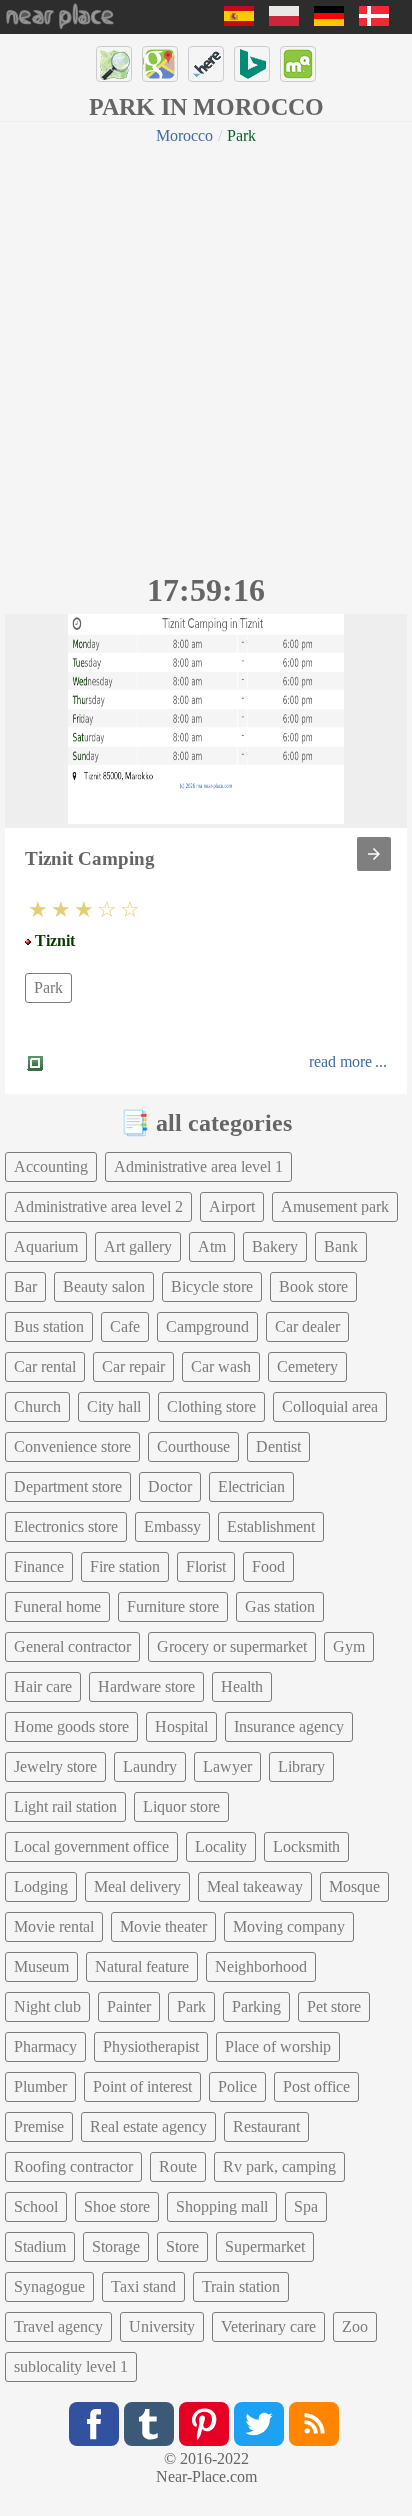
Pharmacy (45, 2046)
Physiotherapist (151, 2046)
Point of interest (142, 2086)
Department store (68, 1486)
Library (301, 1766)
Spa (306, 2206)
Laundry (150, 1766)
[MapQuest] (298, 64)
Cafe (125, 1326)
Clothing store (211, 1406)
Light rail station (65, 1806)
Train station (241, 2286)
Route (178, 2166)
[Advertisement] (206, 356)
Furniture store (173, 1606)
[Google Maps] (160, 64)
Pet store (334, 2006)
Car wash (221, 1366)
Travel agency (58, 2326)
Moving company (289, 1926)
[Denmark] (374, 20)
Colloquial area (330, 1406)
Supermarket (265, 2246)
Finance (39, 1566)
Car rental (45, 1366)
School (36, 2206)
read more (340, 1061)
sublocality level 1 (71, 2366)
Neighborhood (261, 1966)
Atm (212, 1246)
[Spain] (239, 20)
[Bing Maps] (252, 64)
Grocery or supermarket (232, 1646)
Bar (25, 1286)
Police (237, 2086)
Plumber (40, 2086)
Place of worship (278, 2046)
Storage (116, 2246)
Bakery (275, 1246)
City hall (114, 1406)
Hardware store (146, 1686)
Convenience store (72, 1446)
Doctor (170, 1486)
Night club (47, 2006)
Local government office (91, 1846)
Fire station (125, 1566)
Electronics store (66, 1526)
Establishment (271, 1526)
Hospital (181, 1726)
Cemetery (307, 1366)
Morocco (184, 135)
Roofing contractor (73, 2166)
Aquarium (46, 1246)
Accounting (51, 1166)
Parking (256, 2006)
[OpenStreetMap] (114, 64)
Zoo (355, 2326)
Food (268, 1566)
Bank (341, 1246)
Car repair (133, 1366)
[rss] (314, 2424)
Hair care (43, 1686)
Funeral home (57, 1606)
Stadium (40, 2246)
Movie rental (54, 1926)
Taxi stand (143, 2286)
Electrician (251, 1486)
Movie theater (163, 1926)
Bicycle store (212, 1286)
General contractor (72, 1646)
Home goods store (71, 1726)
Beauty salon (104, 1286)
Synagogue (49, 2286)
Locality (221, 1846)
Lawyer (227, 1766)
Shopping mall (222, 2206)
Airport (232, 1206)
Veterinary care (268, 2326)
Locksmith (306, 1846)
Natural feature (142, 1966)
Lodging (41, 1886)
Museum (41, 1966)
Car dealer (307, 1326)
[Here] (206, 64)
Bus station (49, 1326)
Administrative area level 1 (198, 1166)
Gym (349, 1646)
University (162, 2326)
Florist (206, 1566)
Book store (313, 1286)
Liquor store (181, 1806)
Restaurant (266, 2126)
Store (182, 2246)
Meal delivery (137, 1886)
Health (242, 1686)
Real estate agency (148, 2126)
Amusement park (335, 1206)
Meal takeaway (255, 1886)
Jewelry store (55, 1766)
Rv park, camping (279, 2166)
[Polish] (284, 20)
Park (48, 987)
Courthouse (193, 1446)
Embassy (172, 1526)
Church (37, 1406)
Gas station (280, 1606)
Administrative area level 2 (98, 1206)
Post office (316, 2086)
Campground (207, 1326)
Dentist (278, 1446)
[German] (329, 20)
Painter (129, 2006)
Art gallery (138, 1246)
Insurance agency (289, 1726)
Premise (39, 2126)
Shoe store (117, 2206)
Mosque (354, 1886)
